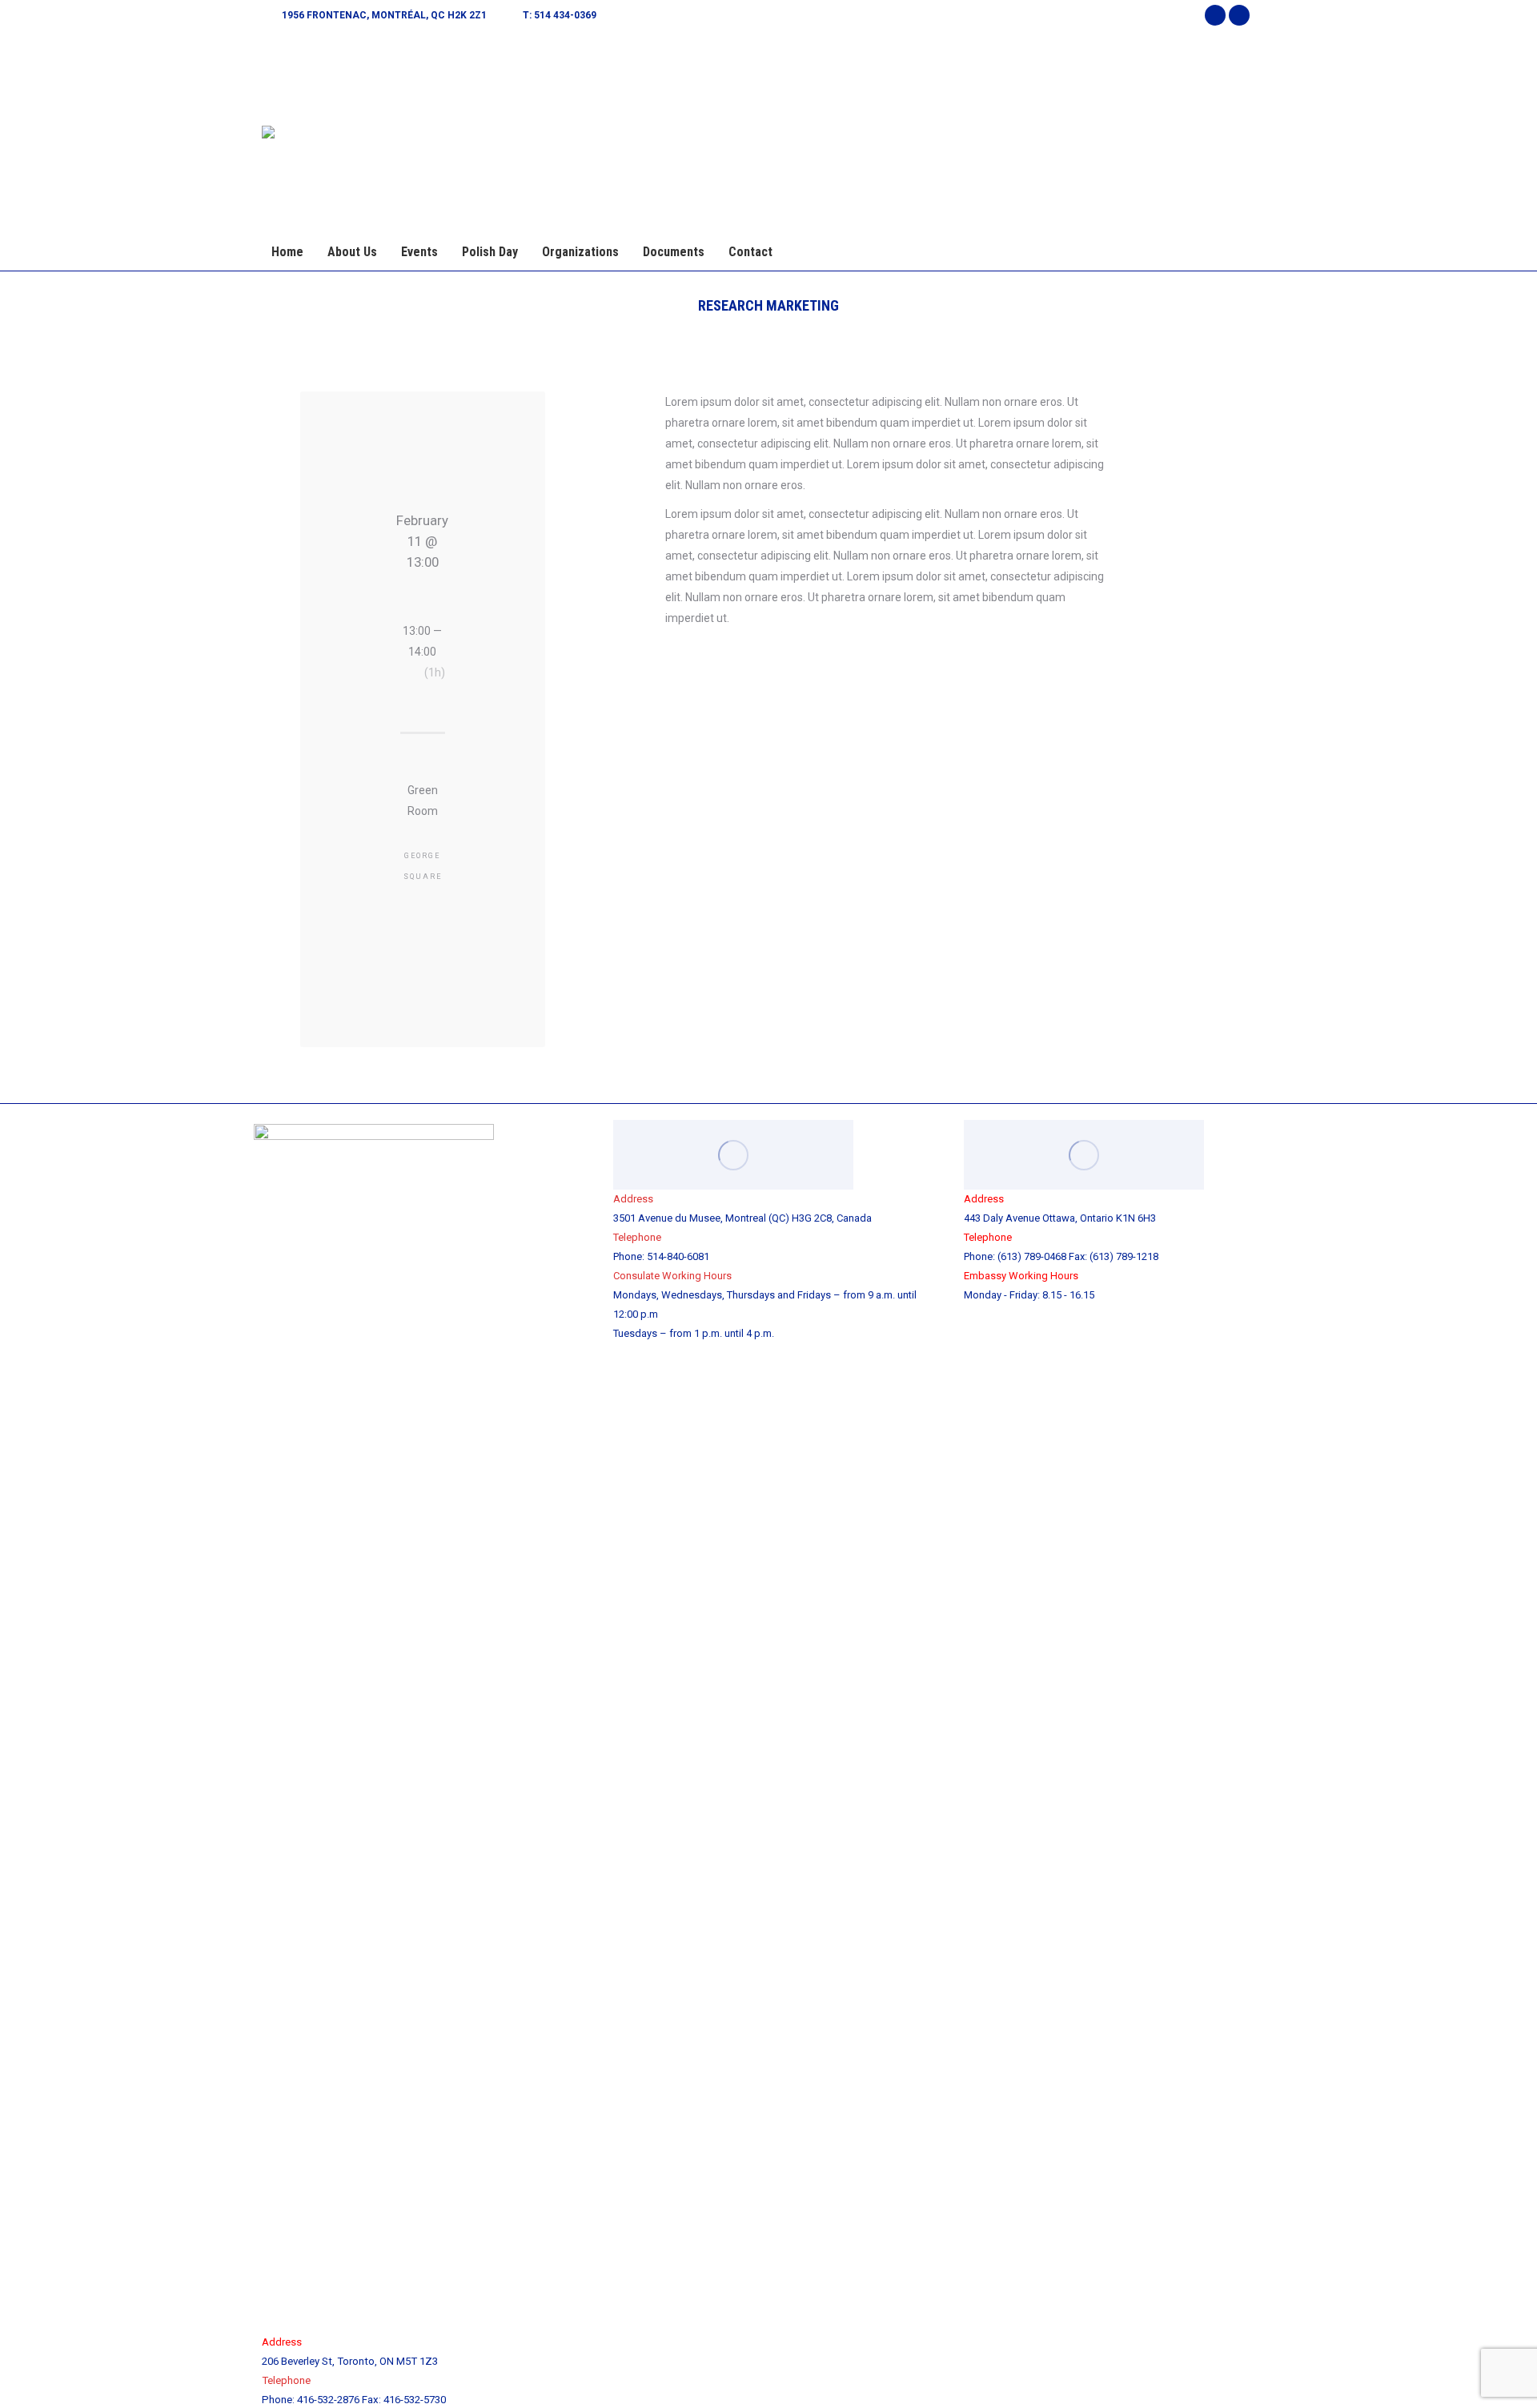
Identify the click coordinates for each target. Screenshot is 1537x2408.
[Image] (733, 1155)
